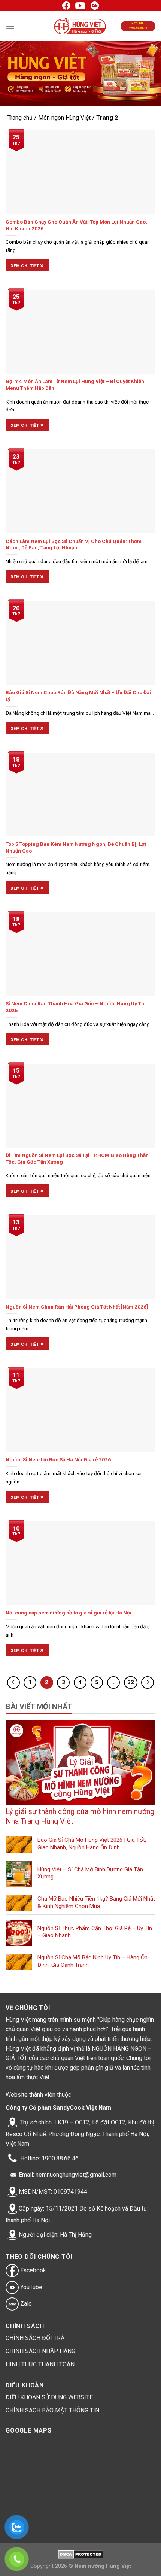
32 (131, 1682)
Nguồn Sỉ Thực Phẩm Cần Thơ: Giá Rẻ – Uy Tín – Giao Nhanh (95, 1932)
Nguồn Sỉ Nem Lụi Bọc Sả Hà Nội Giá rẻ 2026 (58, 1459)
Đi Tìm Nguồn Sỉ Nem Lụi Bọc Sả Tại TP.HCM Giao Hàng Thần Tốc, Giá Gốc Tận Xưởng (77, 1158)
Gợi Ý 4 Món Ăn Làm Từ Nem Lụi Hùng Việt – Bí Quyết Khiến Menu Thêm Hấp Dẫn (75, 385)
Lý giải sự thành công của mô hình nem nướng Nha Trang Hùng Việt (80, 1816)
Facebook (32, 2270)
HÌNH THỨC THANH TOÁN (40, 2364)
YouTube (31, 2287)
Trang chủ (20, 118)
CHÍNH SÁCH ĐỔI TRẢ (35, 2338)
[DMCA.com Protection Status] (81, 2554)
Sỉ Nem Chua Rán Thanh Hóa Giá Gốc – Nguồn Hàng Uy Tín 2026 (76, 1007)
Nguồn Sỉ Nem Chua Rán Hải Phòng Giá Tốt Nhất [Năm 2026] (77, 1307)
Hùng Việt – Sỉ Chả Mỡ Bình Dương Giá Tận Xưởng (90, 1873)
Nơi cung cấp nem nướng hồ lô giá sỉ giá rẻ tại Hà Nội (69, 1613)
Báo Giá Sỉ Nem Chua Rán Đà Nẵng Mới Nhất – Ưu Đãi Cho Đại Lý (78, 696)
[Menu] (10, 26)
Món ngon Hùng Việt (64, 118)
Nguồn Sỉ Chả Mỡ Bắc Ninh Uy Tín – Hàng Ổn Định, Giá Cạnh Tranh (92, 1961)
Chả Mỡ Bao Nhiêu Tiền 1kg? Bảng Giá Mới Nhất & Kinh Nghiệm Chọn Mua (96, 1902)
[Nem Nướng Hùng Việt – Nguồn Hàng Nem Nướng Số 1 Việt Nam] (81, 26)
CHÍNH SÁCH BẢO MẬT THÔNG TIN (52, 2410)
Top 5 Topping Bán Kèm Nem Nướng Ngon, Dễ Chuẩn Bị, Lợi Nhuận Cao (76, 847)
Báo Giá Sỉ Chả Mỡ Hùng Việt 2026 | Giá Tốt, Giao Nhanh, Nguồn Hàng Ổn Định (92, 1844)
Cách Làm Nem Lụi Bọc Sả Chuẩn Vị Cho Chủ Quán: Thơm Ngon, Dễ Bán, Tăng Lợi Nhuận (74, 544)
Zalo (25, 2304)
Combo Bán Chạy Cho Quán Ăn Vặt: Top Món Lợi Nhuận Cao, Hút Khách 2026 (76, 225)
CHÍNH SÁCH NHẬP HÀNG (40, 2351)
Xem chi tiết (28, 265)
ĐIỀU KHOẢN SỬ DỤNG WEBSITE (49, 2397)
